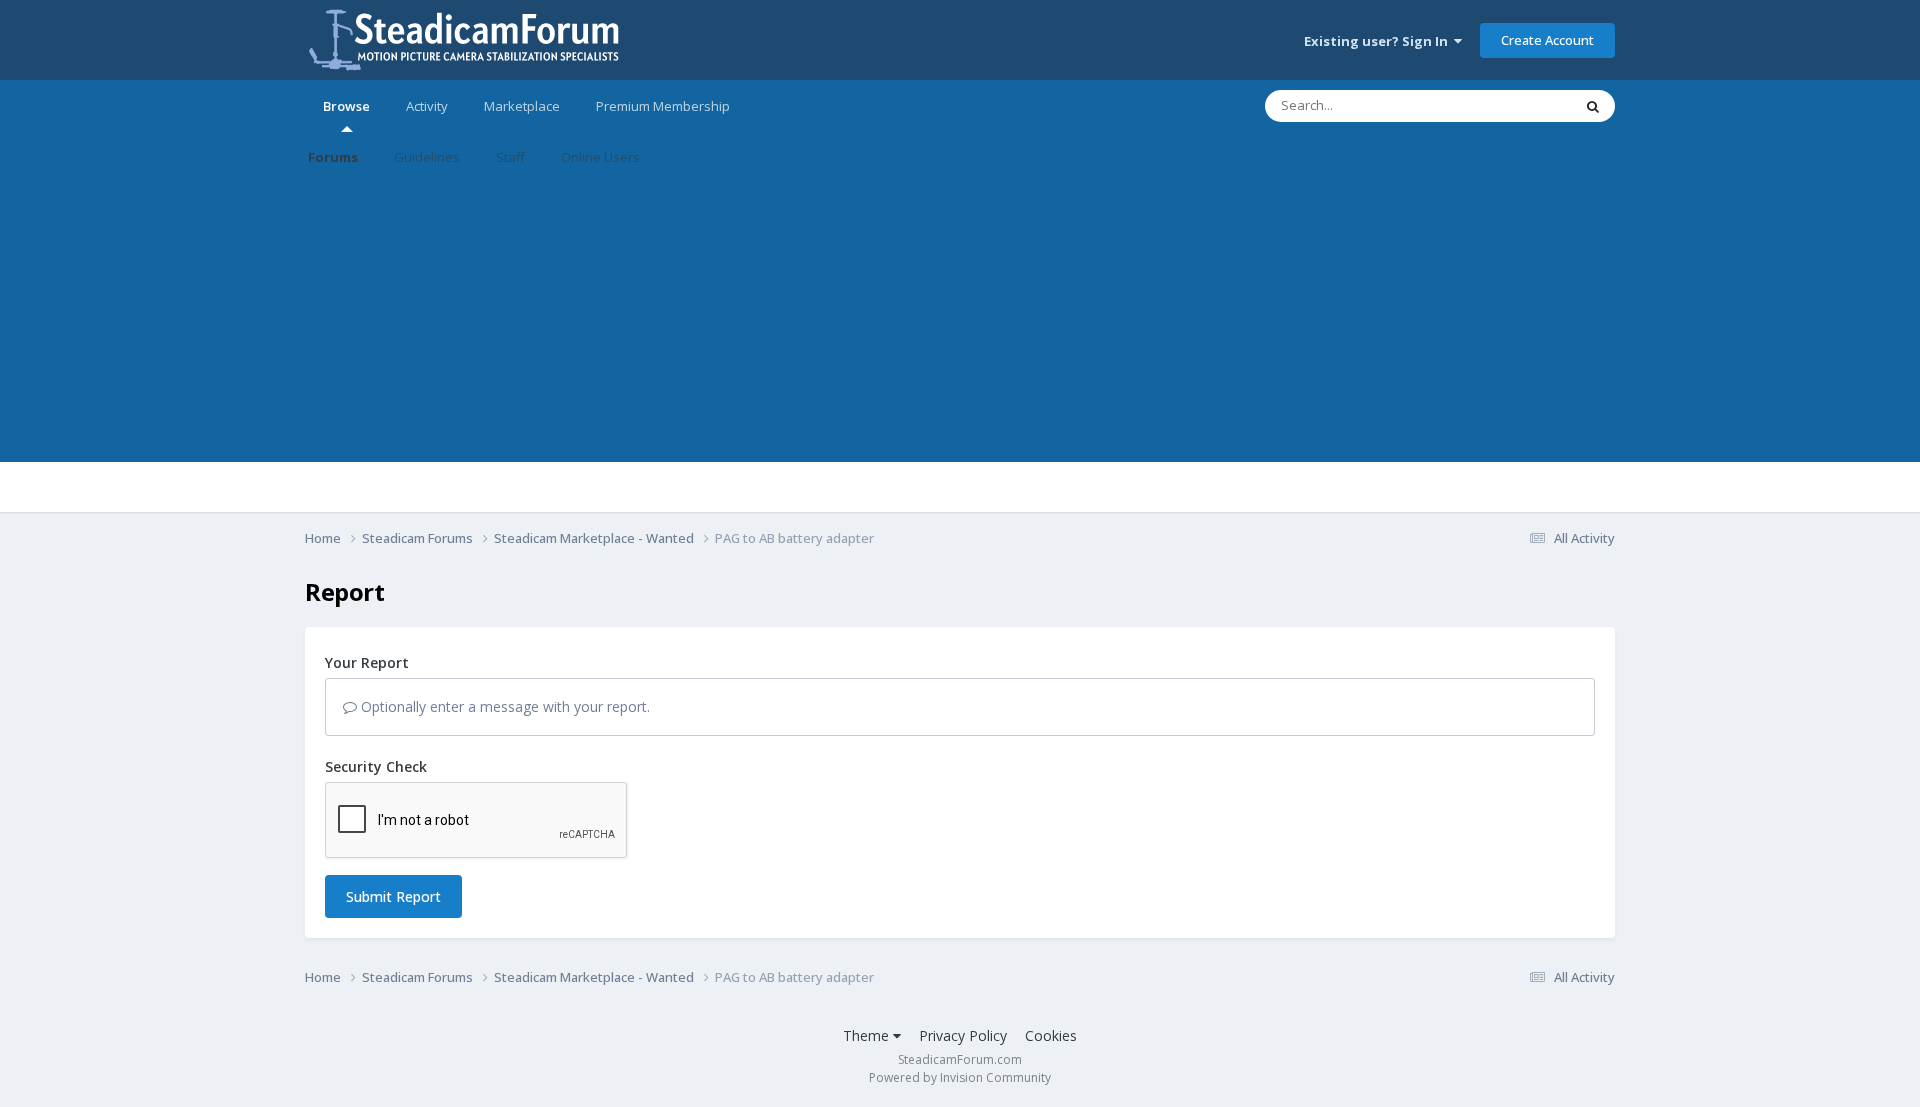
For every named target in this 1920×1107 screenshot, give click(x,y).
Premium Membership (663, 106)
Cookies (1051, 1035)
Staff (510, 157)
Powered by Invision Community (960, 1077)
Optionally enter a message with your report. (503, 706)
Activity (427, 106)
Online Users (600, 157)
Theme (868, 1035)
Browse (346, 106)
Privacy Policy (963, 1035)
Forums (333, 157)
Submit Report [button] (393, 896)
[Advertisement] (960, 322)
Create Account (1547, 40)
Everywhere (1511, 105)
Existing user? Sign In (1379, 41)
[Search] (1593, 106)
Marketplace (522, 106)
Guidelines (427, 157)
